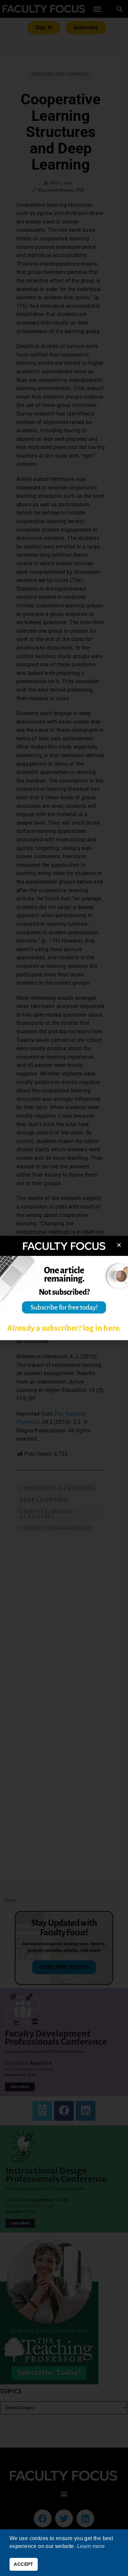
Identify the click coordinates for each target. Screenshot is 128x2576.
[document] (64, 1288)
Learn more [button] (91, 2546)
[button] (119, 1245)
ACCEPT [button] (23, 2564)
